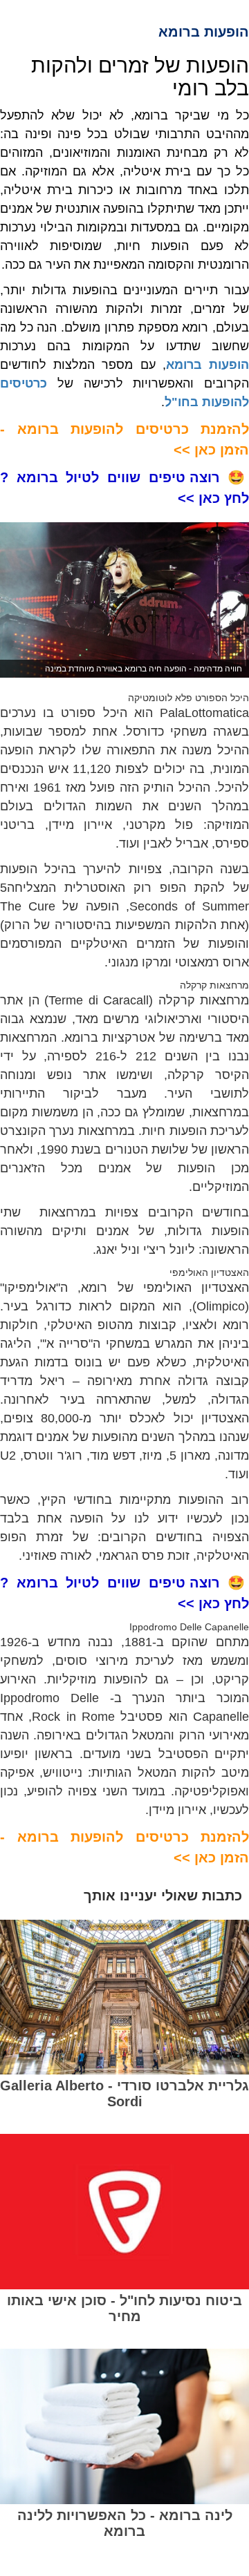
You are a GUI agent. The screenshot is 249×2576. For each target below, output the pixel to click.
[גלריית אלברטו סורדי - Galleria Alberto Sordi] (124, 1997)
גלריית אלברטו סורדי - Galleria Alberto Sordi (124, 2093)
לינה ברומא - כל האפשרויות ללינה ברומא (125, 2523)
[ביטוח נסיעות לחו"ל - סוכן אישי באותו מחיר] (124, 2212)
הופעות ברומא (207, 365)
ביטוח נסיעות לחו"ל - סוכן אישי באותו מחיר (124, 2308)
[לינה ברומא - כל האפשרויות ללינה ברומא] (124, 2426)
